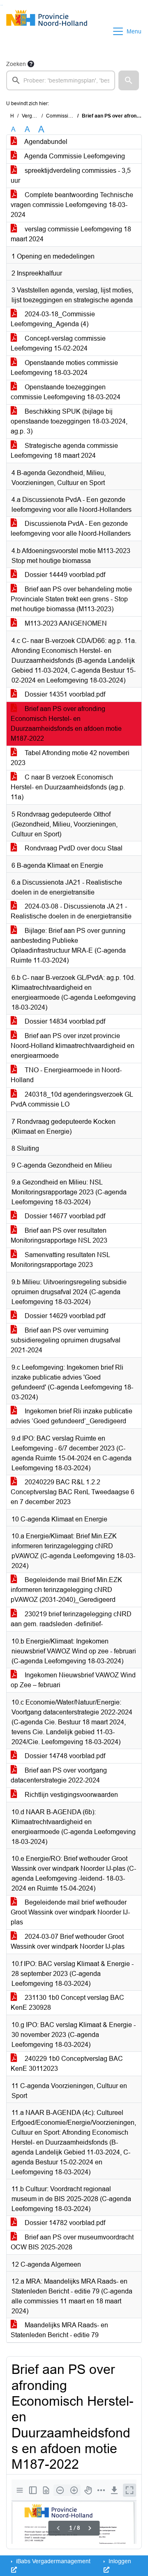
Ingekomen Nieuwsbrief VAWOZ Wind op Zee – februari (73, 1680)
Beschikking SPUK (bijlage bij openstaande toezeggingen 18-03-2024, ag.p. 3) (69, 421)
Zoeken (16, 64)
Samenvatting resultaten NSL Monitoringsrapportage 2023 (60, 1260)
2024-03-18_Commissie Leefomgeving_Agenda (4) (53, 319)
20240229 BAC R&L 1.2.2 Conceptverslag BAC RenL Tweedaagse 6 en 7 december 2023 (73, 1492)
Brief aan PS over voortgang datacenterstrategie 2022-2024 (59, 1775)
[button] (129, 80)
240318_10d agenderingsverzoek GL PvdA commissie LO (72, 1099)
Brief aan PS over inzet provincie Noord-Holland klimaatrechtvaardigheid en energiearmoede (73, 1046)
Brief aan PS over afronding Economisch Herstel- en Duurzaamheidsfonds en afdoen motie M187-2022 (66, 724)
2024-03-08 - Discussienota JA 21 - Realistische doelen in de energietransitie (71, 911)
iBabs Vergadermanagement (52, 2561)
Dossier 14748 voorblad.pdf (64, 1756)
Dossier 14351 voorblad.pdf (64, 694)
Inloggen (119, 2561)
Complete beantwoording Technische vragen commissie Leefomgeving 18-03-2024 (72, 205)
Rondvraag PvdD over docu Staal (73, 848)
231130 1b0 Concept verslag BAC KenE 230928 (67, 2003)
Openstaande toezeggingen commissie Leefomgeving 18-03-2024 (66, 392)
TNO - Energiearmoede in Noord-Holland (66, 1075)
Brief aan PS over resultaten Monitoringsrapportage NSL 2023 (59, 1235)
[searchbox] (61, 80)
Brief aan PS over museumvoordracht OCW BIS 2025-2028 (72, 2242)
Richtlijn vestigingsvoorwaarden (71, 1795)
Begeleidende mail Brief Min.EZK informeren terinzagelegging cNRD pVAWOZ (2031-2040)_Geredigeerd (66, 1590)
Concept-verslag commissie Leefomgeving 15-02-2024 (58, 343)
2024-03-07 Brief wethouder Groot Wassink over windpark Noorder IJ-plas (68, 1941)
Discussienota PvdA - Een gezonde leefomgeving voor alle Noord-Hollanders (71, 529)
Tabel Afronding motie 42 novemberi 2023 (70, 758)
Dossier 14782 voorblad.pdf (64, 2223)
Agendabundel (45, 142)
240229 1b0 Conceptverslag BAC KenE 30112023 (67, 2064)
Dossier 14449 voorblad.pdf (64, 575)
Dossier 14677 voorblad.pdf (64, 1216)
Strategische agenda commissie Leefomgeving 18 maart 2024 (64, 451)
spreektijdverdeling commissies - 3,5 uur (71, 175)
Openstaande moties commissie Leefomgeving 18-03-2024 (64, 368)
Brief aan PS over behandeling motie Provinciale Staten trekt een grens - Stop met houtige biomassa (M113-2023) (71, 599)
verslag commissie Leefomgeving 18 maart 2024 (71, 234)
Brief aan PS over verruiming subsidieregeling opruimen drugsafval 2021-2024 (66, 1340)
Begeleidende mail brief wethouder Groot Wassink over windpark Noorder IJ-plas (70, 1912)
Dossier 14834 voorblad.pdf (64, 1021)
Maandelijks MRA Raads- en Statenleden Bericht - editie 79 (59, 2330)
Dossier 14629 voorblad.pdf (64, 1316)
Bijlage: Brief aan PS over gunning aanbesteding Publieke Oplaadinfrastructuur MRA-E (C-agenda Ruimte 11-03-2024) (68, 945)
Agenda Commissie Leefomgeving (74, 156)
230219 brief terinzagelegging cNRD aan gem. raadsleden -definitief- (71, 1619)
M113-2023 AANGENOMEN (65, 623)
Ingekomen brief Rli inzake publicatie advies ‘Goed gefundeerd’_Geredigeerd (72, 1416)
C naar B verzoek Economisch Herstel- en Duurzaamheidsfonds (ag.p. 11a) (68, 787)
